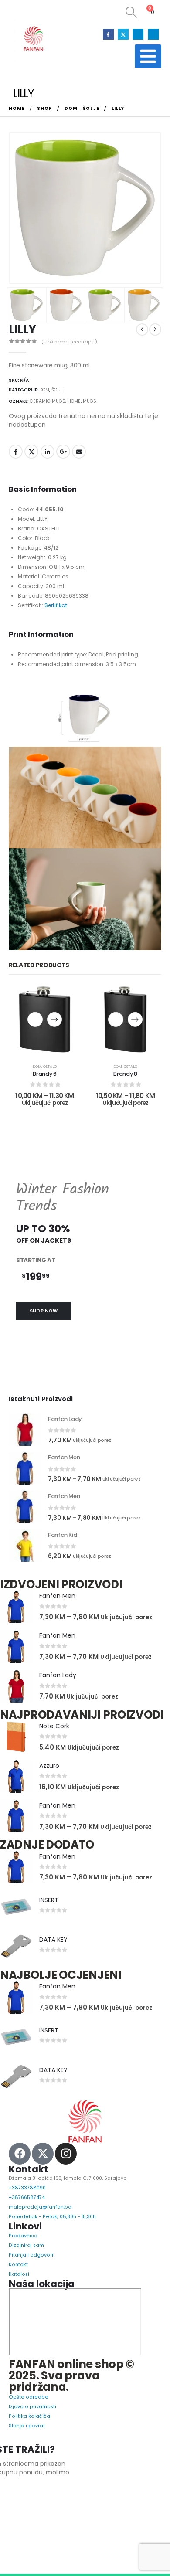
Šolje (58, 390)
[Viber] (153, 34)
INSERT (49, 1900)
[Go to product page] (25, 1429)
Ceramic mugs (48, 401)
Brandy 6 (44, 1074)
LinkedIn (48, 452)
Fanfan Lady (58, 1675)
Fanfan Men (57, 1596)
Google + (63, 452)
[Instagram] (138, 34)
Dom (44, 390)
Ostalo (50, 1067)
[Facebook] (108, 34)
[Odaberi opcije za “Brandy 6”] (54, 1019)
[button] (131, 12)
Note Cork (54, 1726)
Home (74, 401)
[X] (123, 34)
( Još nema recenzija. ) (69, 342)
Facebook (16, 452)
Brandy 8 (125, 1074)
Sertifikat (56, 605)
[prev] (142, 330)
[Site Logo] (33, 39)
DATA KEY (53, 1940)
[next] (155, 330)
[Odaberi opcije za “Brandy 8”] (135, 1019)
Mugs (90, 401)
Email (79, 452)
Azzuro (49, 1766)
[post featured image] (16, 1607)
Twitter (31, 452)
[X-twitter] (43, 2154)
